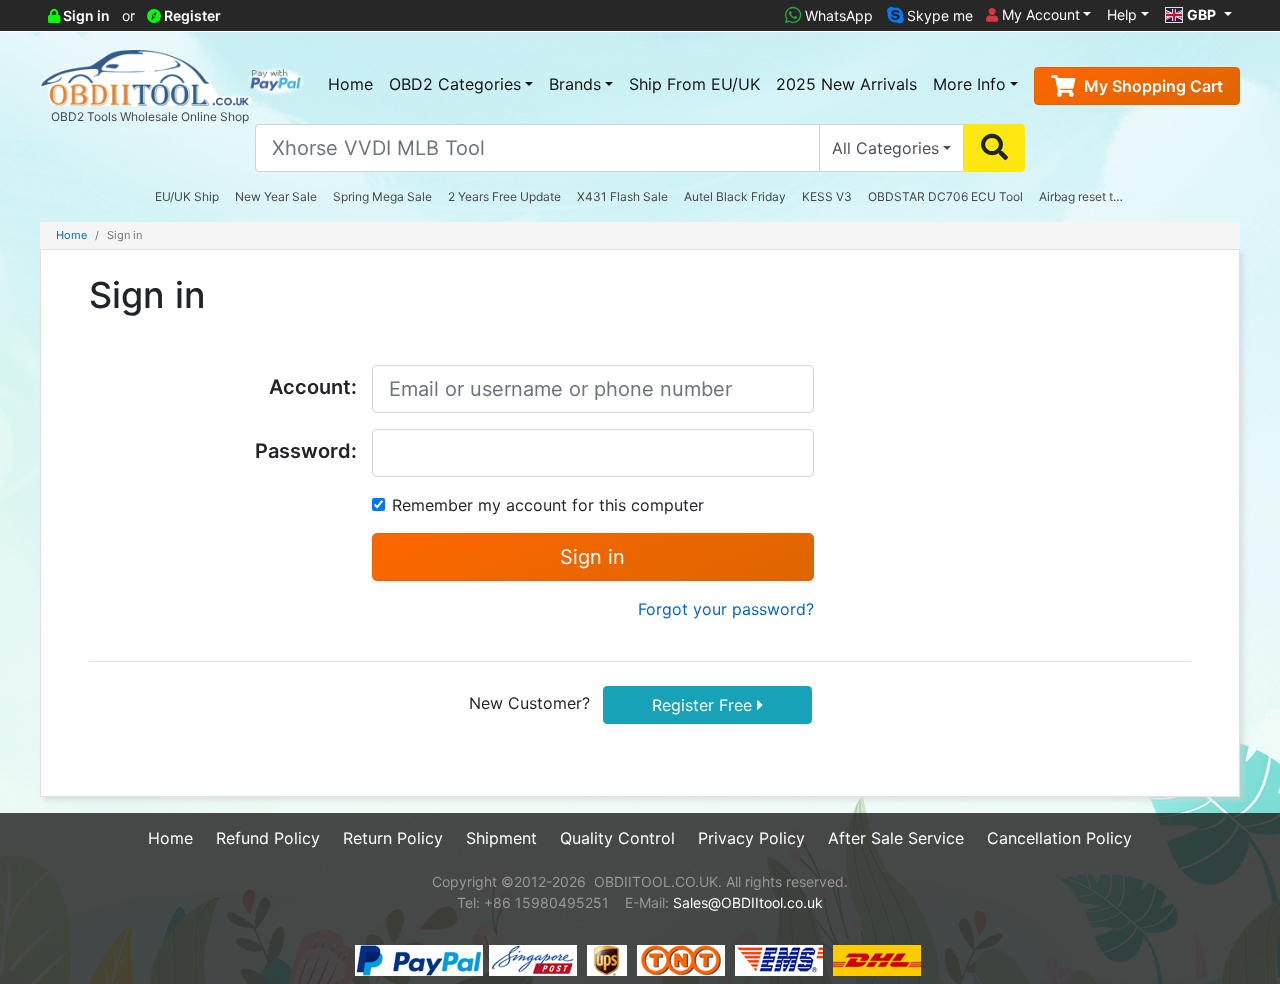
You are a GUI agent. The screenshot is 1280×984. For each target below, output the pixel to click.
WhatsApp (837, 15)
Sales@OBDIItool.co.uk (748, 902)
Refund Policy (268, 838)
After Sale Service (896, 838)
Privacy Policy (751, 838)
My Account (1039, 14)
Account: (313, 387)
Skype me (938, 15)
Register (191, 15)
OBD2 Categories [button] (455, 84)
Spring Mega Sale (382, 196)
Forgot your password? (726, 609)
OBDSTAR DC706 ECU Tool (945, 196)
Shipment (501, 838)
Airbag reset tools (1087, 196)
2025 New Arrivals (846, 84)
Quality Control (617, 838)
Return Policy (393, 838)
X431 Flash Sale (622, 196)
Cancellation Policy (1059, 838)
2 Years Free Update (504, 196)
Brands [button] (575, 84)
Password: (306, 451)
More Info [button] (969, 84)
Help (1122, 14)
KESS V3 (827, 196)
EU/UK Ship (187, 196)
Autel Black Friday (735, 196)
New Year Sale (276, 196)
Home (350, 84)
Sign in (85, 15)
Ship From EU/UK (694, 84)
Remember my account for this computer (548, 505)
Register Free (704, 705)
